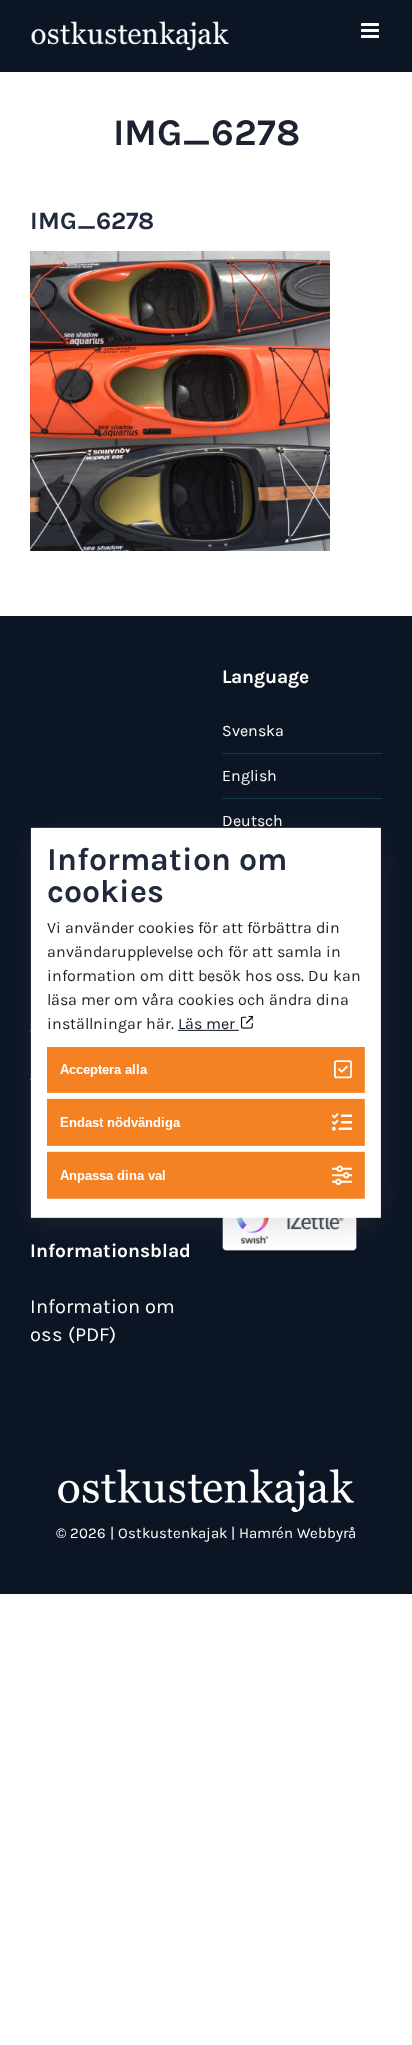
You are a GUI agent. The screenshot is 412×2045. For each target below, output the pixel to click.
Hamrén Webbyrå (297, 1533)
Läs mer (208, 1022)
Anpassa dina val (113, 1175)
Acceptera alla (103, 1069)
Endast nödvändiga (120, 1122)
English (249, 775)
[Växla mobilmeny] (371, 30)
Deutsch (252, 820)
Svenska (253, 730)
